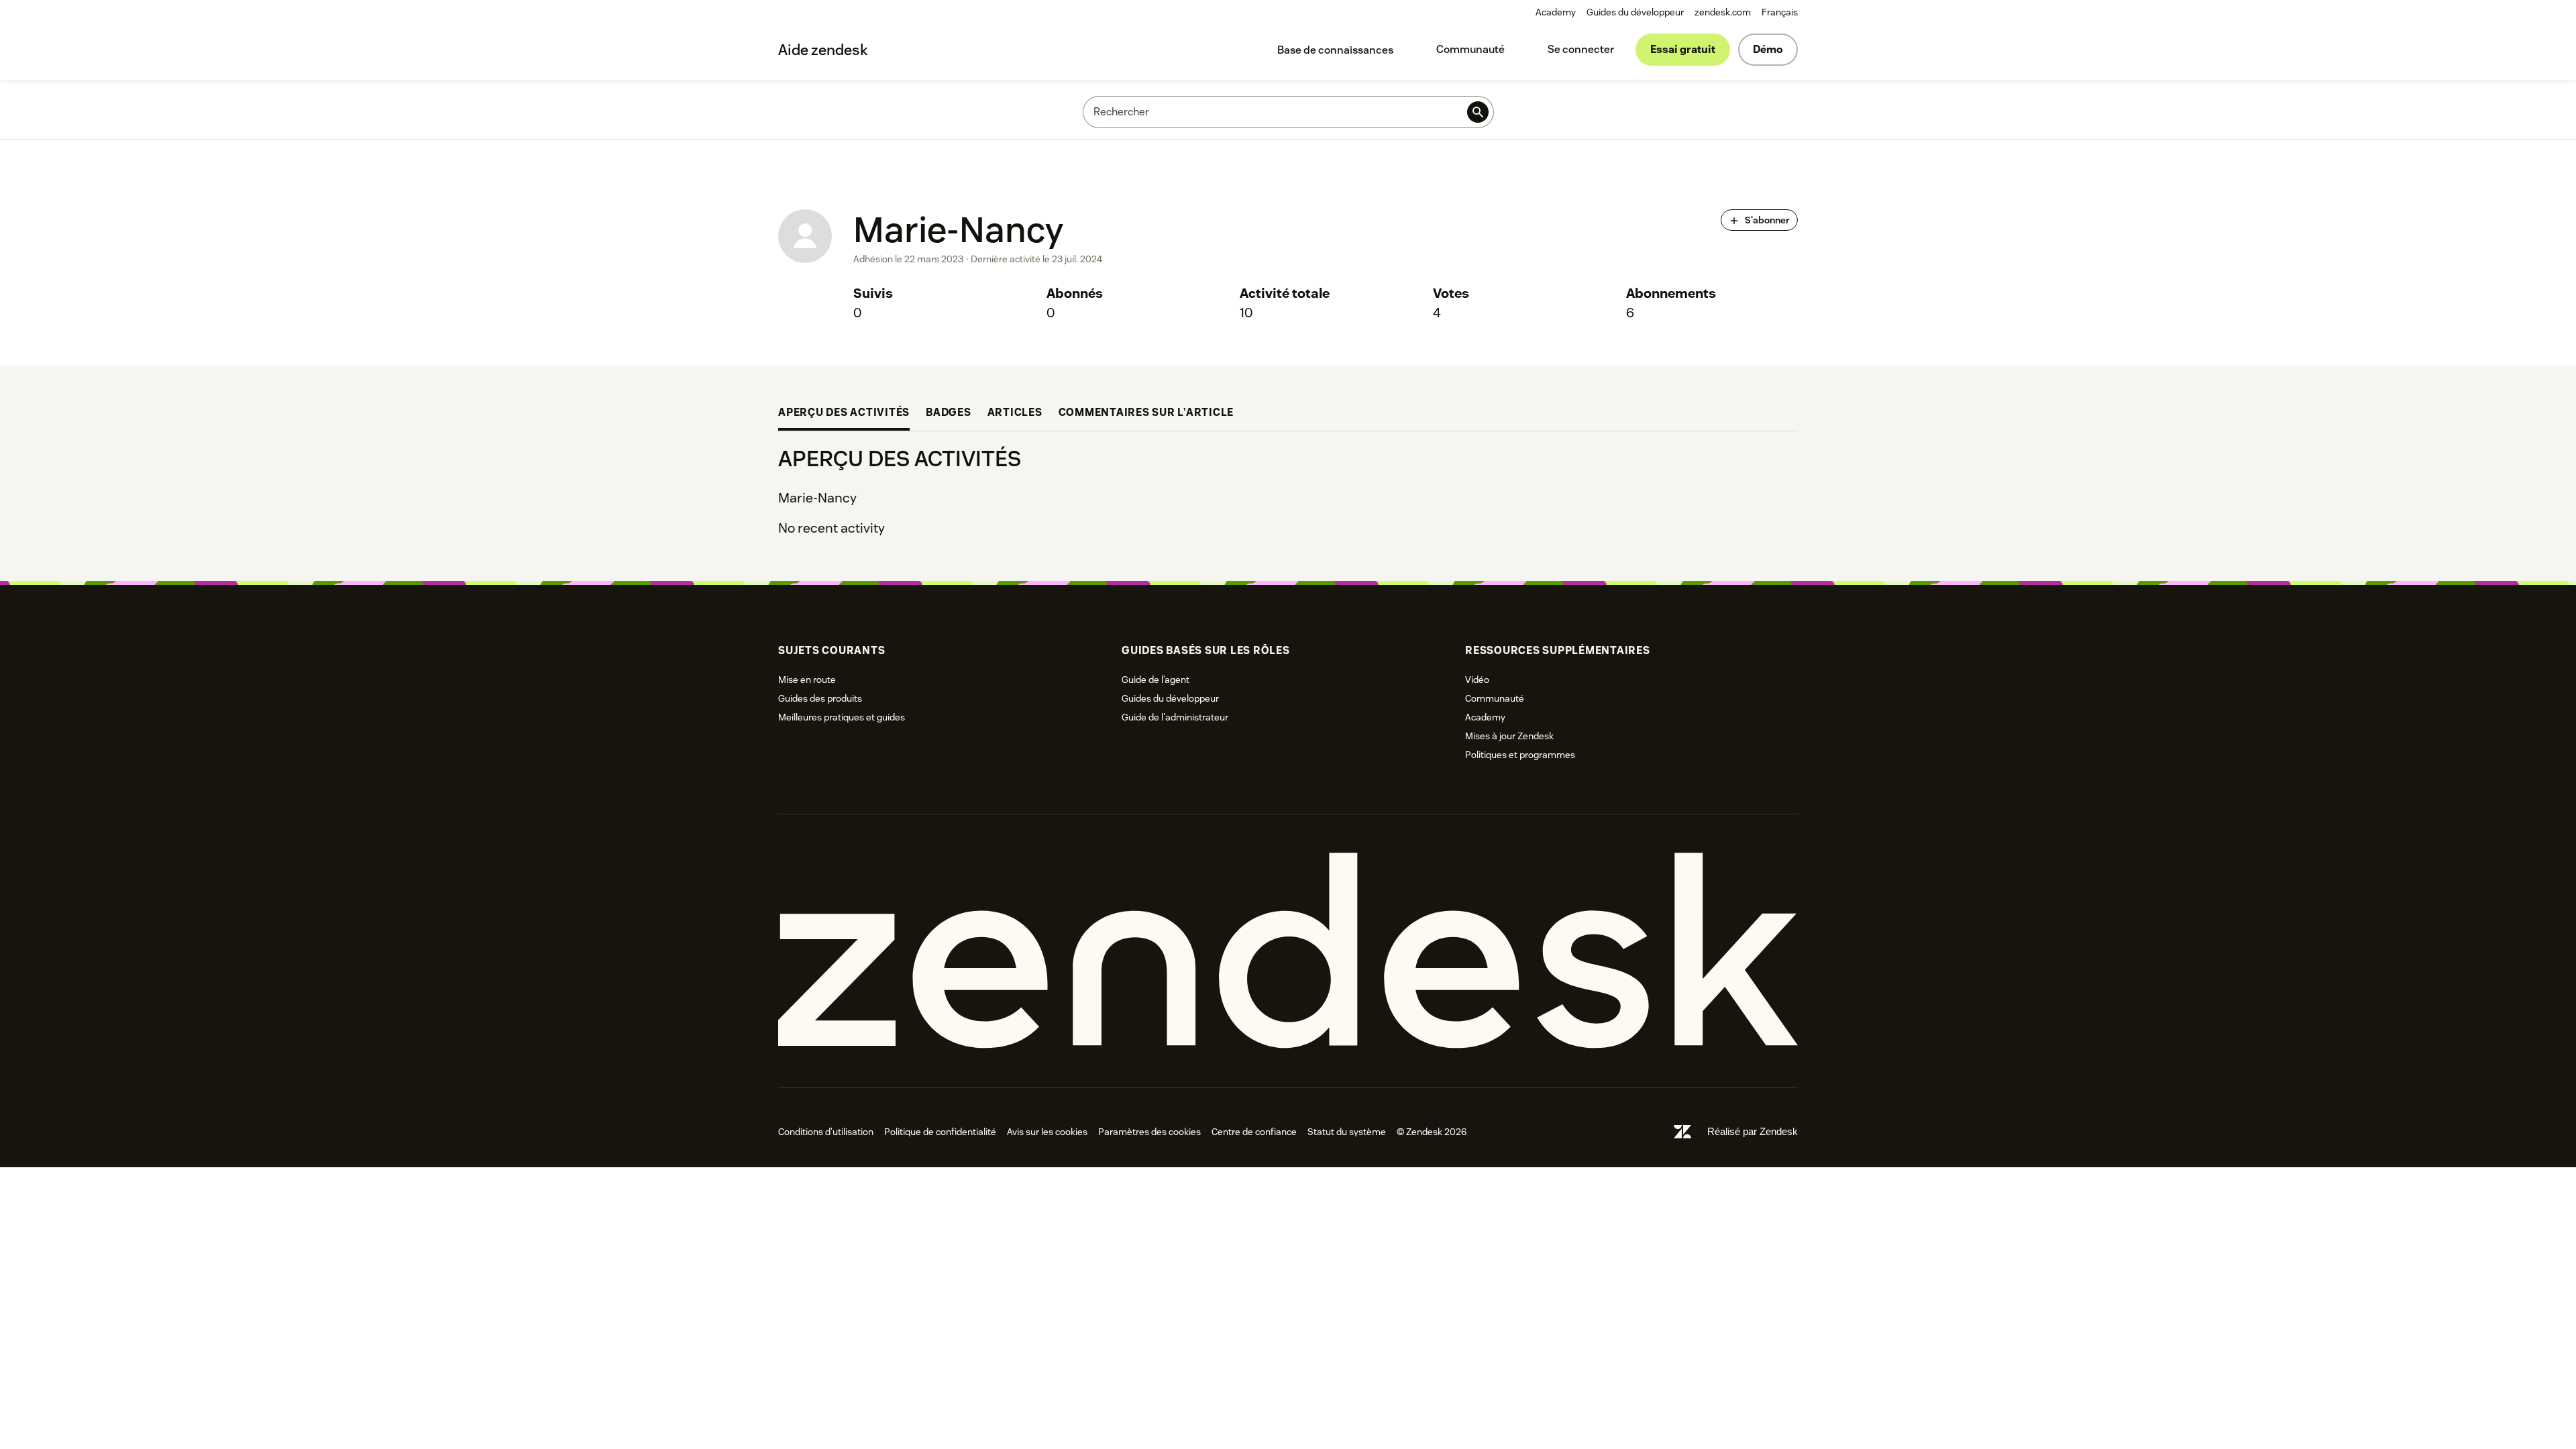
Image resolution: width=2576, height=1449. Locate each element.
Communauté (1470, 49)
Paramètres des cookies (1149, 1132)
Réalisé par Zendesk (1753, 1131)
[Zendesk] (1288, 951)
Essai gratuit (1683, 49)
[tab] (844, 414)
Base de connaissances (1335, 50)
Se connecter (1581, 49)
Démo (1768, 49)
